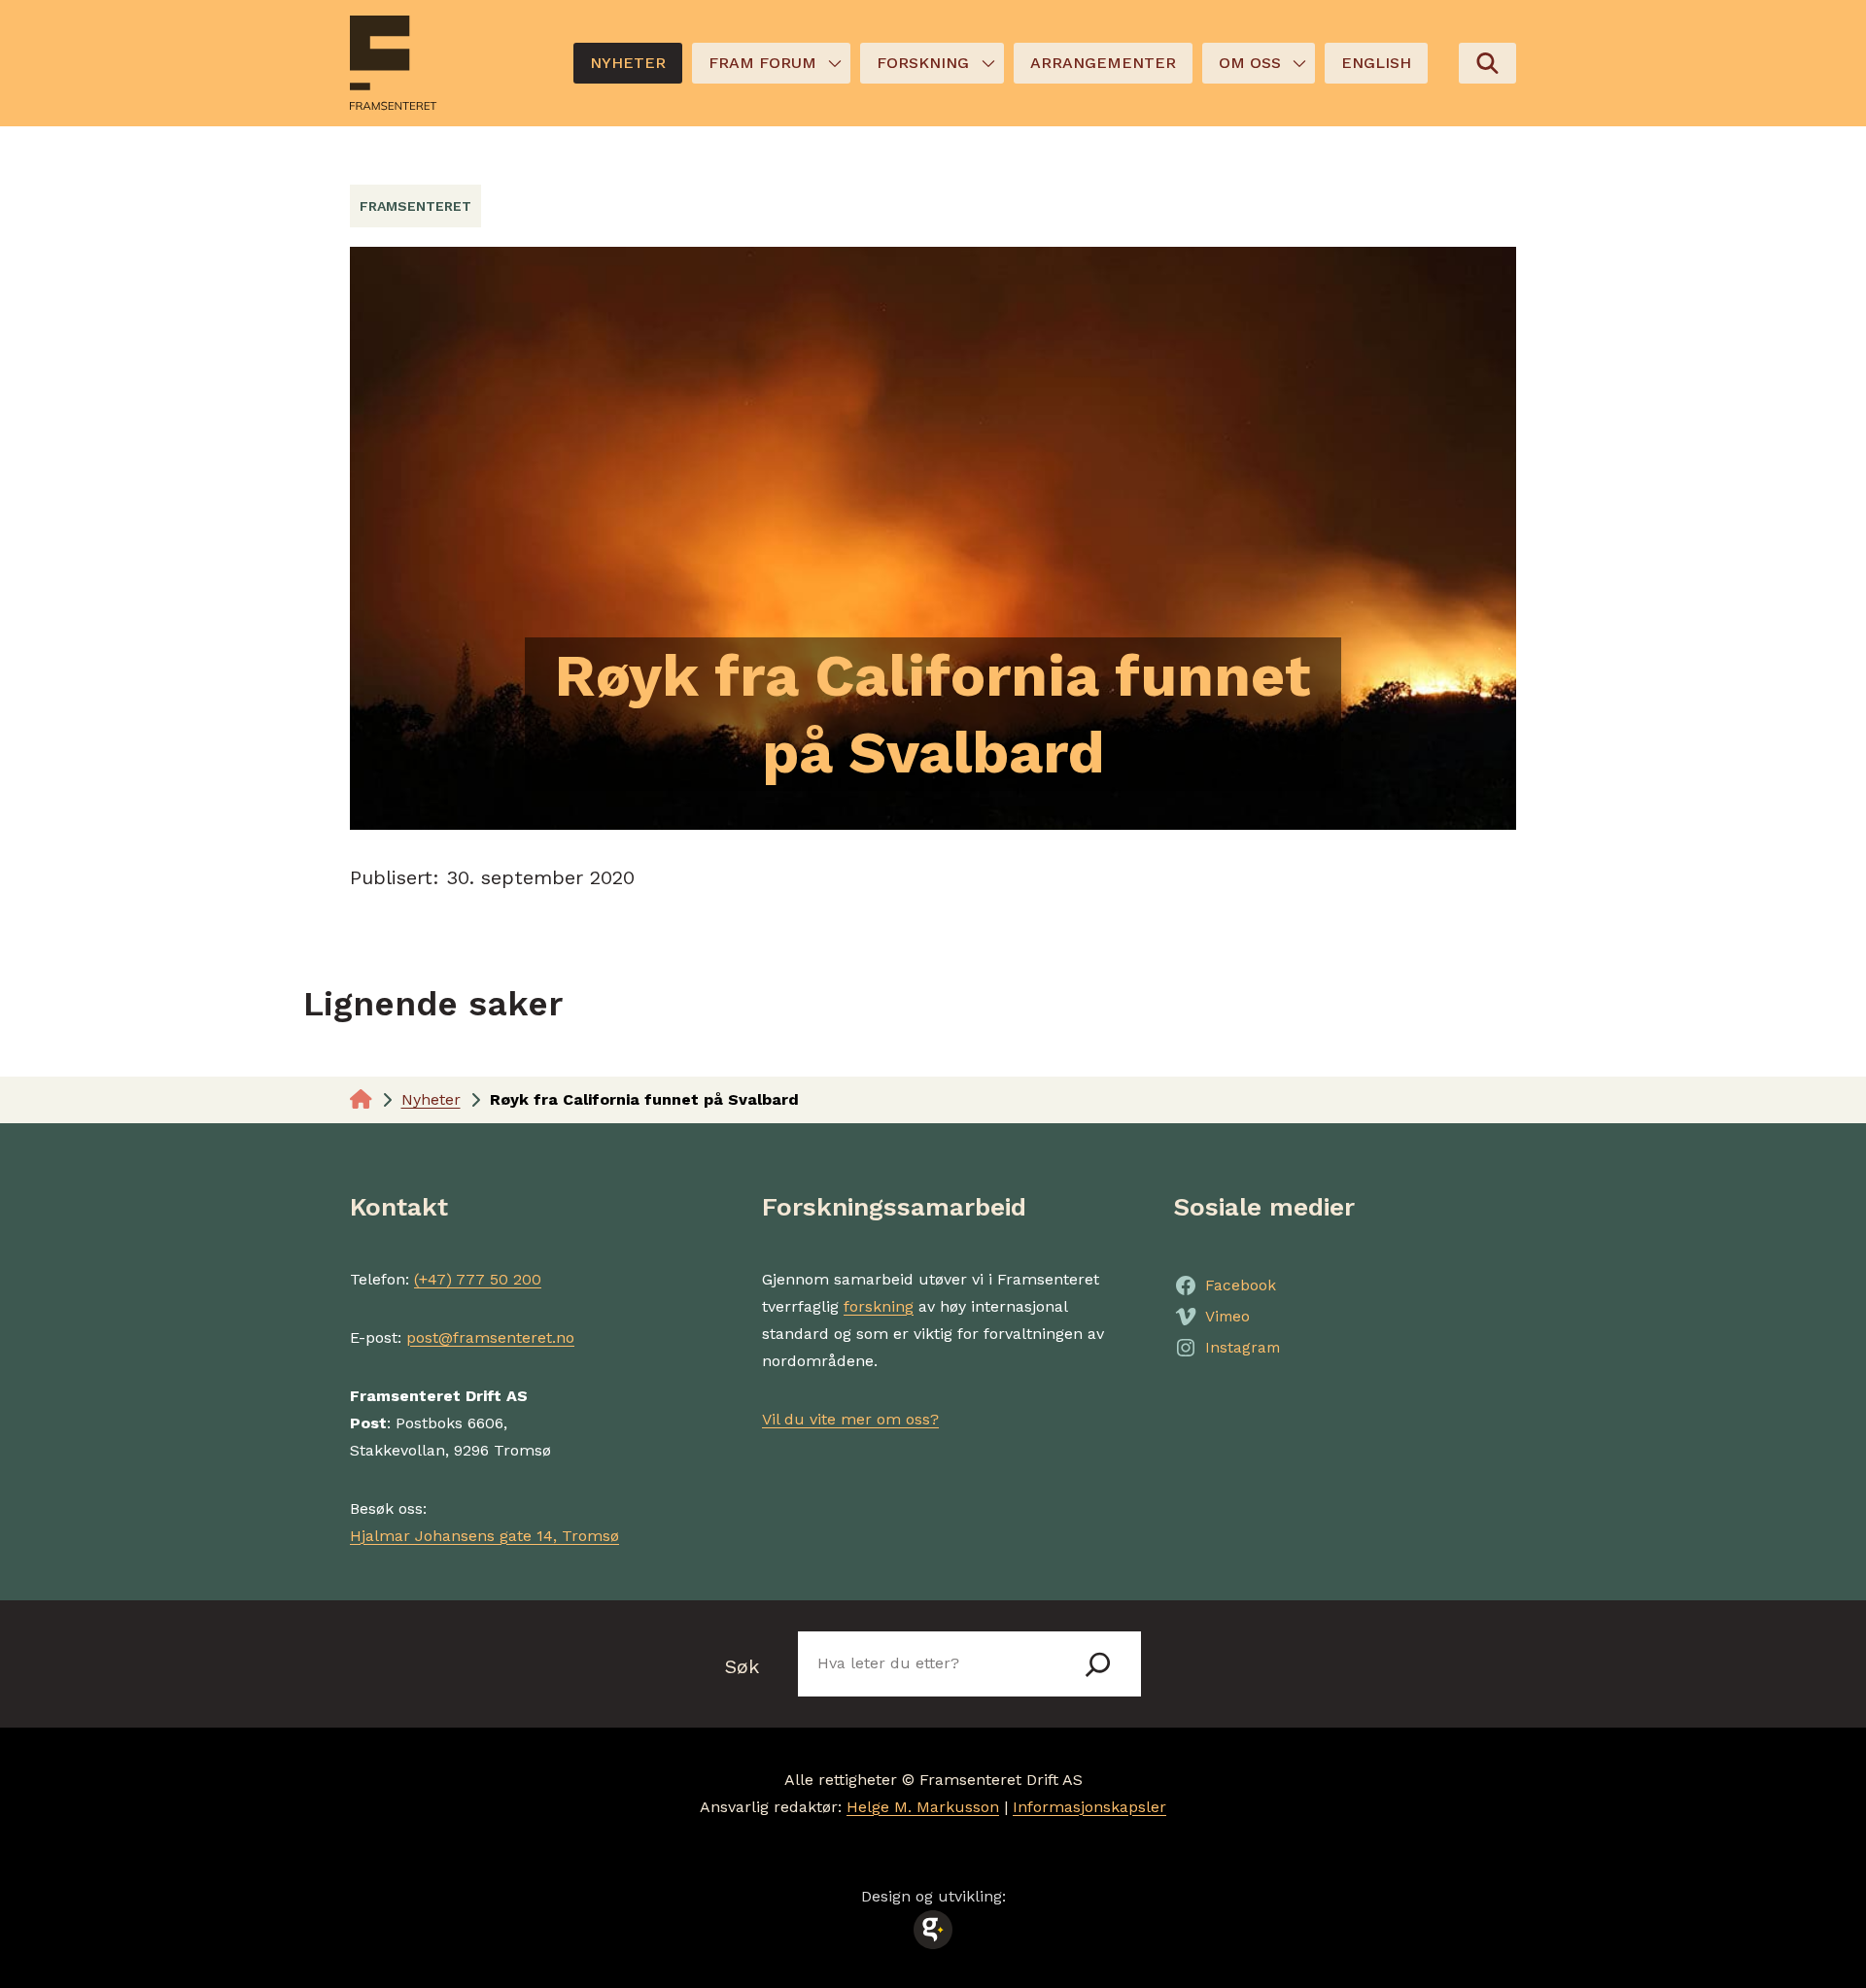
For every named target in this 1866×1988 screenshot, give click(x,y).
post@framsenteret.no (490, 1337)
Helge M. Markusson (923, 1807)
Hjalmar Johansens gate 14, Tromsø (484, 1536)
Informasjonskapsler (1089, 1807)
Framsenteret (415, 206)
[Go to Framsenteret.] (361, 1099)
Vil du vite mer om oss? (850, 1419)
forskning (879, 1306)
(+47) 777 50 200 (478, 1279)
